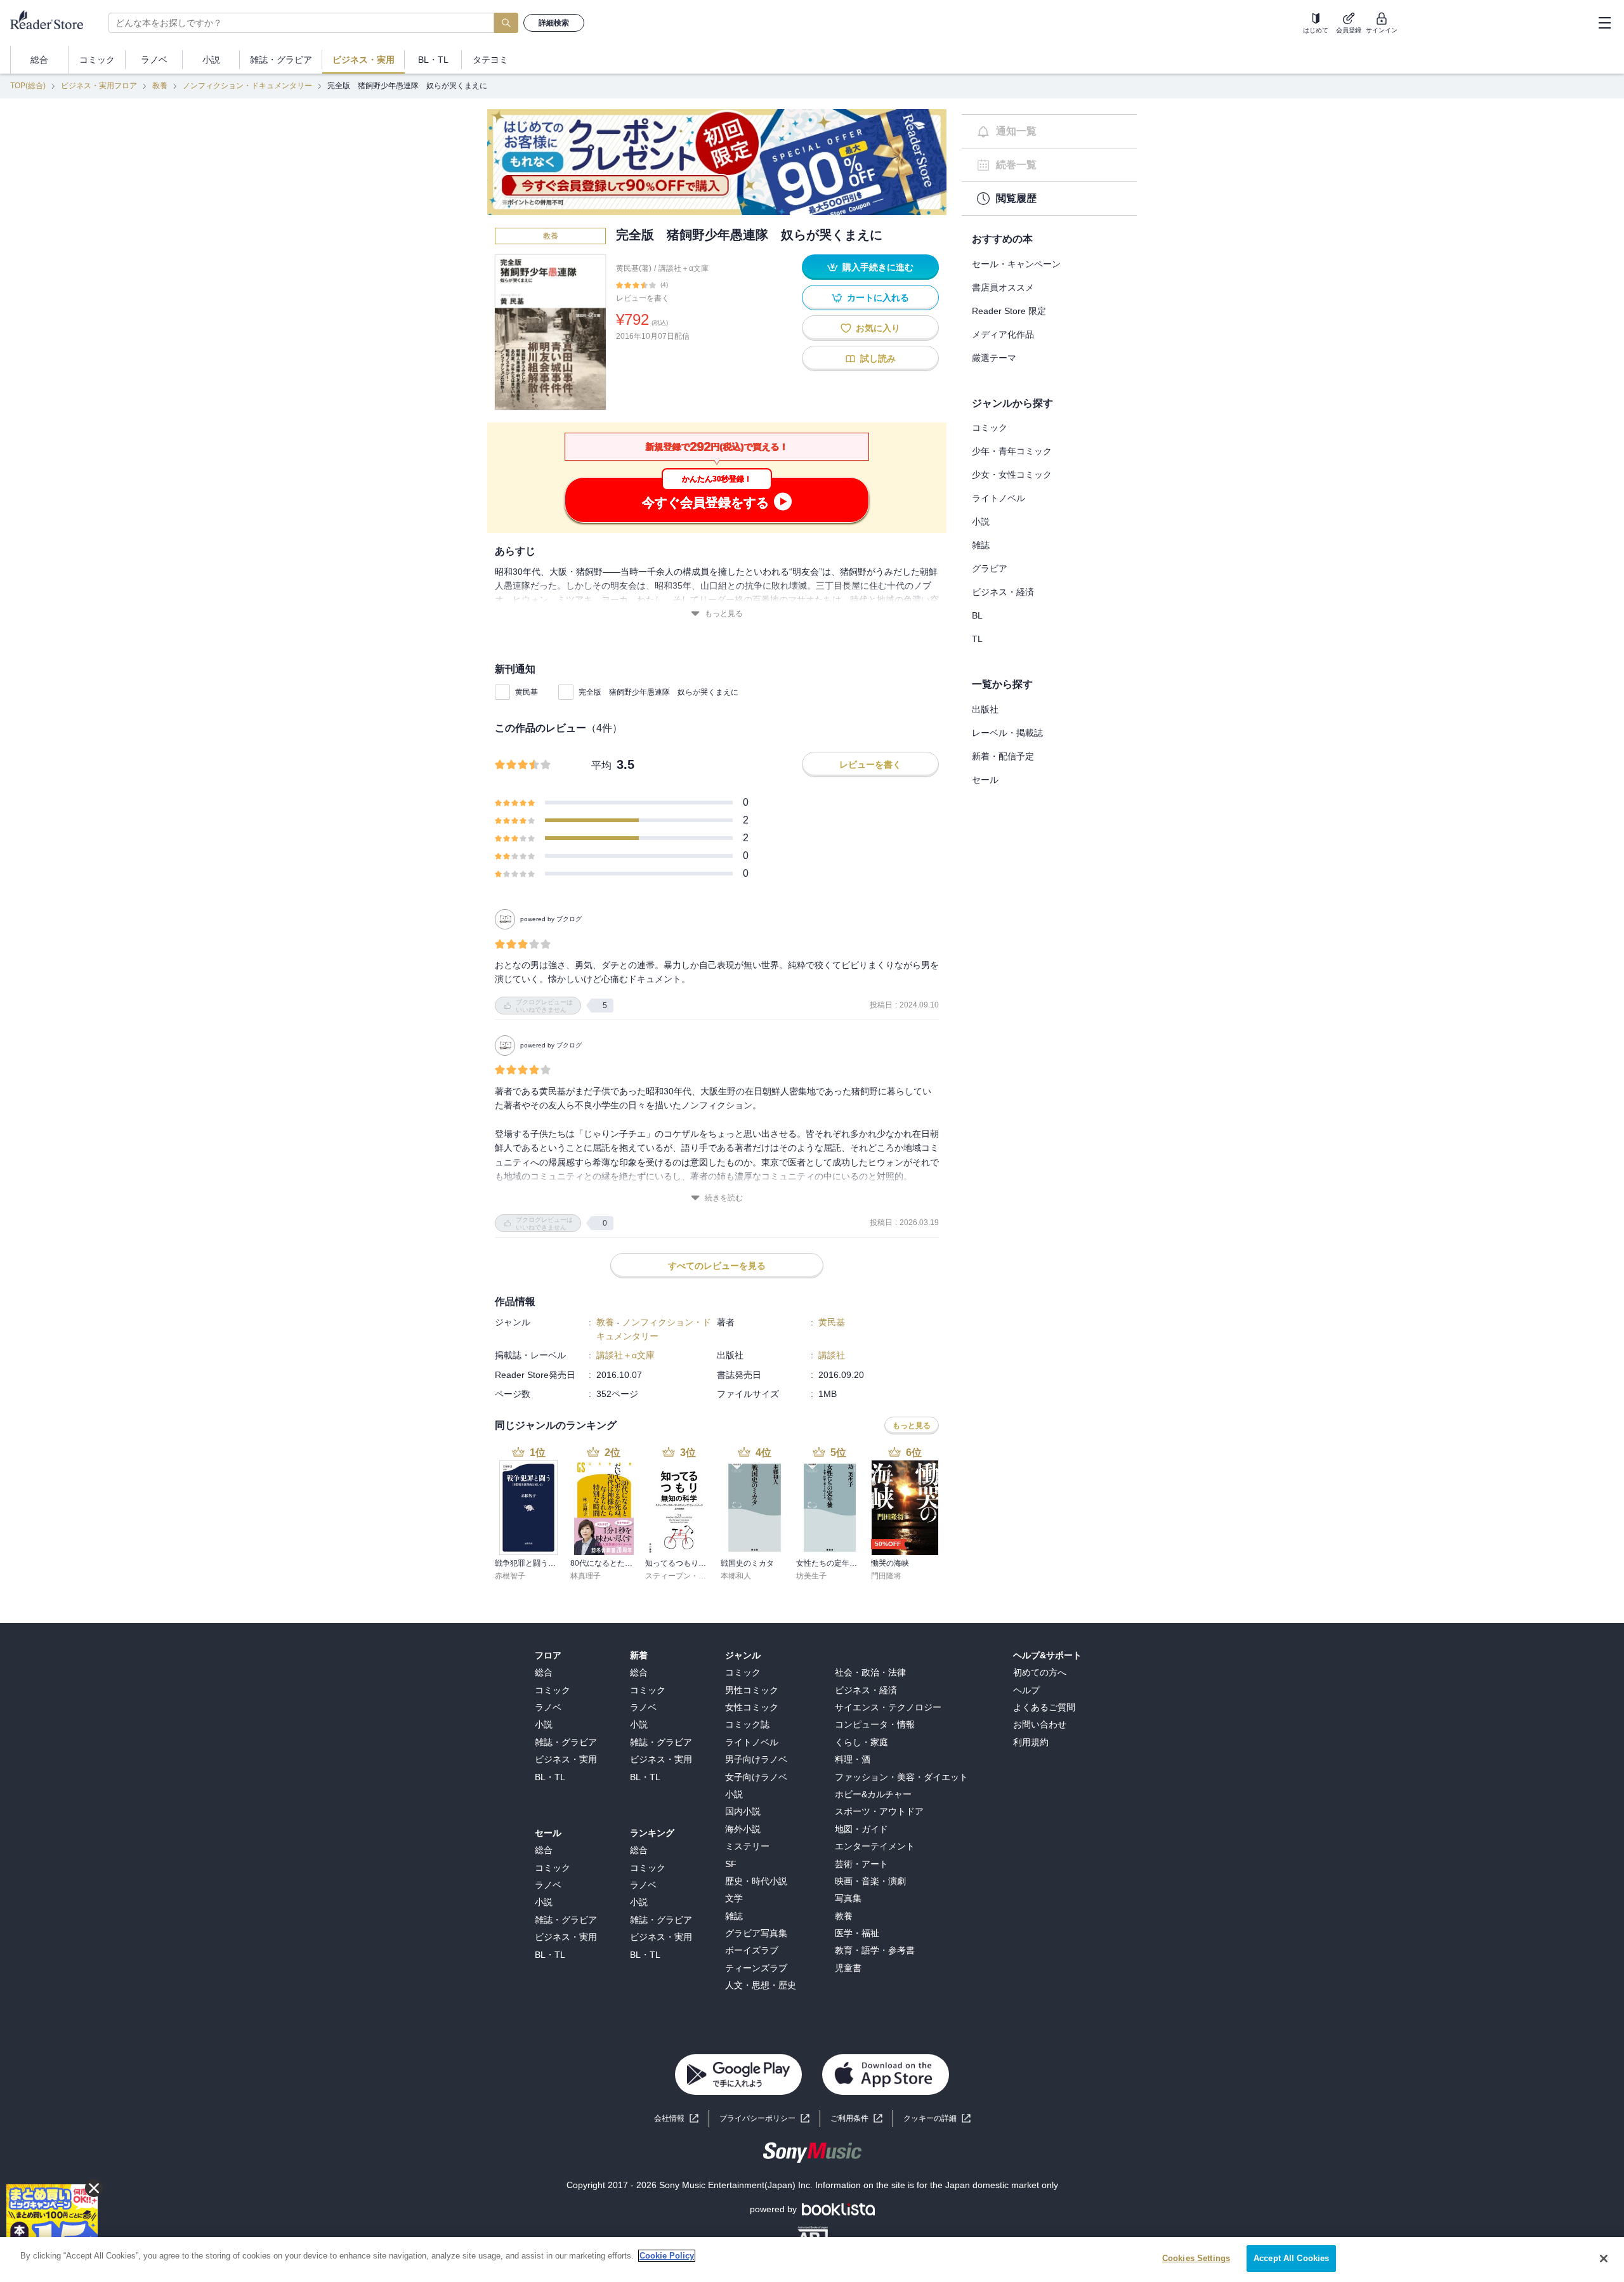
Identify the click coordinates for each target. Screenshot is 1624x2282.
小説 (981, 521)
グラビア (990, 568)
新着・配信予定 (1003, 756)
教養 (160, 86)
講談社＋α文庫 (684, 268)
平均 (601, 765)
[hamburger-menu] (1604, 23)
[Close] (1604, 2259)
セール (985, 780)
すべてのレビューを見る (717, 1266)
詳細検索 (554, 23)
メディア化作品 (1003, 334)
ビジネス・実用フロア (99, 86)
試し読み (878, 358)
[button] (937, 2119)
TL (977, 639)
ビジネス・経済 (1003, 592)
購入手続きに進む (878, 267)
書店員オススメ (1003, 287)
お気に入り (878, 328)
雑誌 (981, 545)
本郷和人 (736, 1576)
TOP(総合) (28, 86)
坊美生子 (811, 1576)
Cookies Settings (1196, 2258)
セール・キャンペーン (1016, 264)
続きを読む (724, 1198)
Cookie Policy (667, 2256)
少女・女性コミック (1012, 475)
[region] (812, 2259)
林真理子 (586, 1576)
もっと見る (724, 613)
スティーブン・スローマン (691, 1576)
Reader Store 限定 (1009, 311)
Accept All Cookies (1291, 2258)
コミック (990, 428)
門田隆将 (886, 1576)
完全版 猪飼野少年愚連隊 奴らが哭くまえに (658, 692)
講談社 (832, 1355)
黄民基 (527, 692)
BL (977, 615)
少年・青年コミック (1012, 451)
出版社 (985, 709)
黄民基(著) (634, 268)
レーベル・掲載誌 (1007, 733)
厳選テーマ (994, 358)
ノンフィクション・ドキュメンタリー (247, 86)
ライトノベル (999, 498)
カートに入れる (878, 298)
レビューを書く (643, 298)
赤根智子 (510, 1576)
